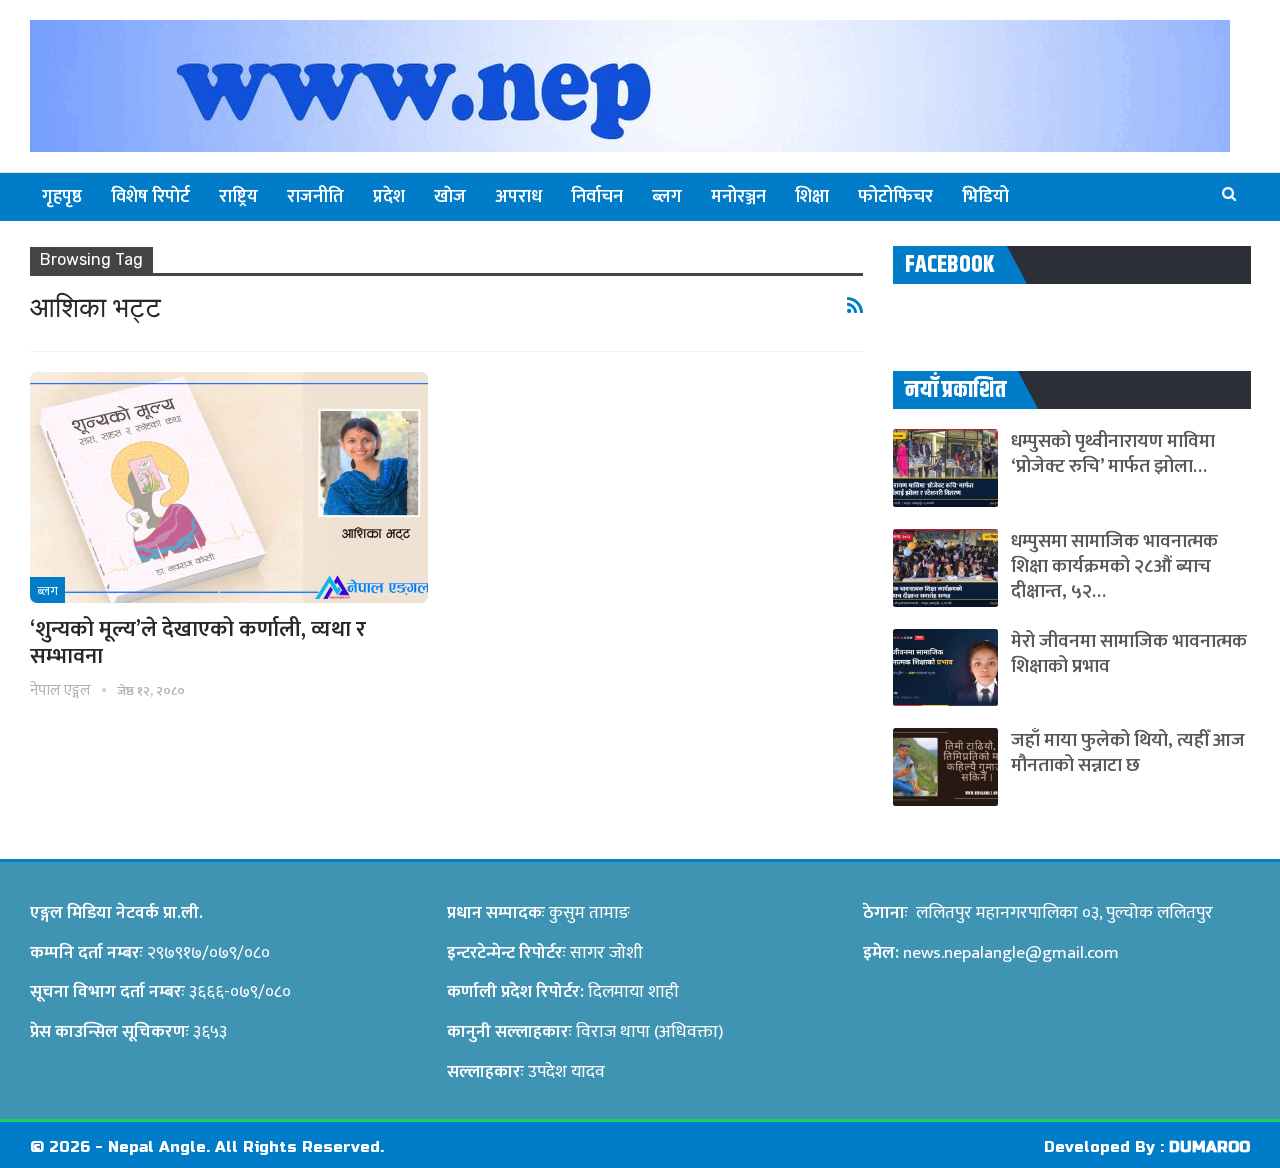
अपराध (518, 197)
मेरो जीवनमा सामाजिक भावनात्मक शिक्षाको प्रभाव (1129, 654)
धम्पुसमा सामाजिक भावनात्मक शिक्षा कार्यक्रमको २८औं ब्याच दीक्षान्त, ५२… (1114, 566)
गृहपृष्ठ (62, 197)
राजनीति (315, 197)
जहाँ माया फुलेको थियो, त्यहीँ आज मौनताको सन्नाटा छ (1128, 753)
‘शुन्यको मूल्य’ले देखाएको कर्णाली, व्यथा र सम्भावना (198, 643)
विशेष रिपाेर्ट (150, 197)
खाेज (450, 197)
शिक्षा (812, 197)
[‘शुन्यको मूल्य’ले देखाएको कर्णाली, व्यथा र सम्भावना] (229, 487)
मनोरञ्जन (738, 197)
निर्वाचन (597, 197)
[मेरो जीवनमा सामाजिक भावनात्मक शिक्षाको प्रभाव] (945, 668)
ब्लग (667, 197)
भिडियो (985, 197)
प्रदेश (389, 197)
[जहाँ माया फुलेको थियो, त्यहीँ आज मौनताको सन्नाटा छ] (945, 767)
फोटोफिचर (895, 197)
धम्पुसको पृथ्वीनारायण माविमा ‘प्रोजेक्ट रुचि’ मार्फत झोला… (1113, 454)
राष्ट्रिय (238, 197)
